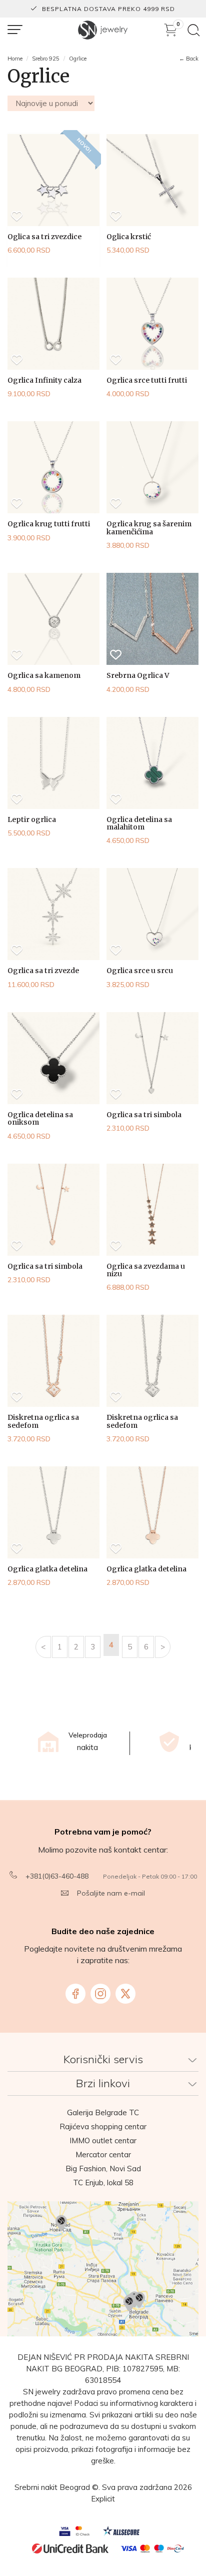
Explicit (103, 2499)
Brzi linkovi (103, 2083)
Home (15, 59)
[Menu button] (15, 30)
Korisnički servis (103, 2059)
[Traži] (194, 30)
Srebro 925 (46, 59)
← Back (189, 59)
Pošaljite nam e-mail (111, 1893)
